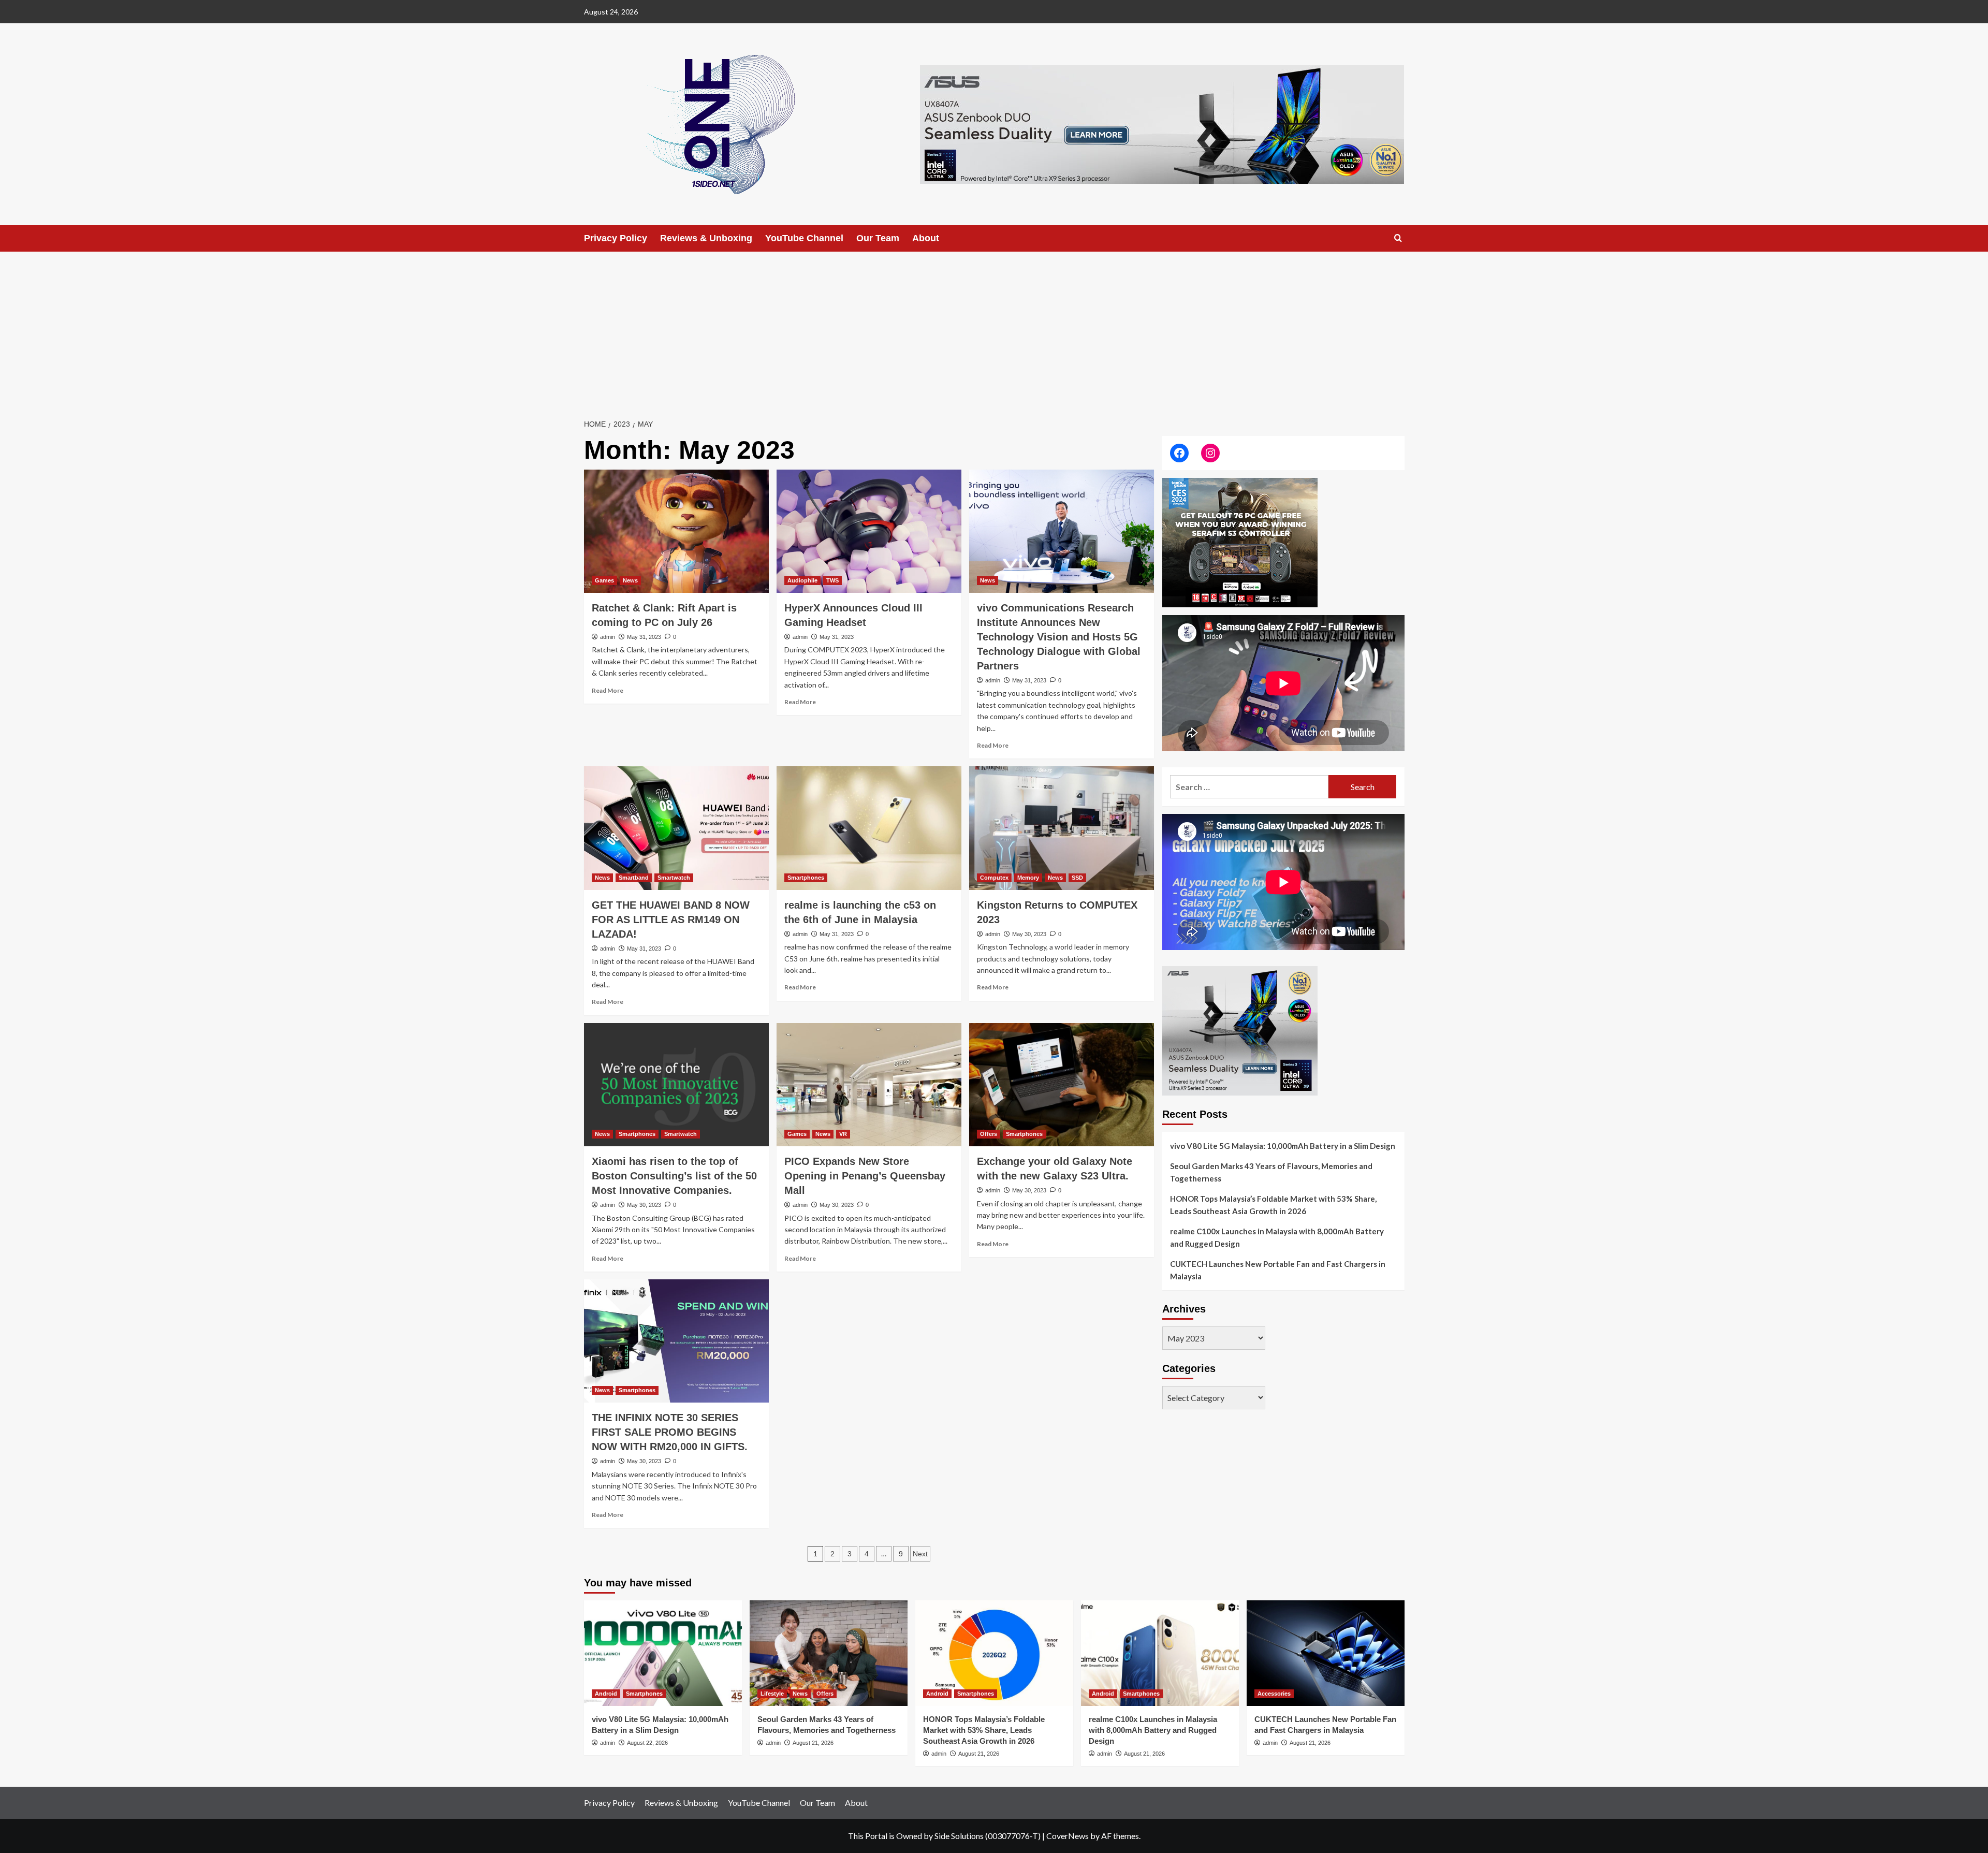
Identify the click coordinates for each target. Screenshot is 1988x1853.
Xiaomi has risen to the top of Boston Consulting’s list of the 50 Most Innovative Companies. (674, 1176)
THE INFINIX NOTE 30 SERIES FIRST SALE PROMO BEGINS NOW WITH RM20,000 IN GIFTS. (670, 1432)
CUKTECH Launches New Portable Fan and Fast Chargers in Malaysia (1278, 1270)
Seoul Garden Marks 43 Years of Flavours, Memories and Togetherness (1271, 1172)
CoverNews (1068, 1836)
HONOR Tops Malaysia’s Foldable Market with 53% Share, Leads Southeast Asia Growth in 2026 (1273, 1205)
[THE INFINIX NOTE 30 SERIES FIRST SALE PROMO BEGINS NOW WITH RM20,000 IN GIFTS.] (676, 1341)
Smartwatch (674, 878)
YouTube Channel (804, 238)
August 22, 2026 (647, 1743)
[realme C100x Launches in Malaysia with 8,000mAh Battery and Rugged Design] (1160, 1653)
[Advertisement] (994, 329)
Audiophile (802, 580)
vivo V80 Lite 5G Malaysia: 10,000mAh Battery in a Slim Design (1283, 1146)
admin (608, 637)
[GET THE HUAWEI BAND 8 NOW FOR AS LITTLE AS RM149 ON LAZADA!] (676, 828)
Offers (989, 1134)
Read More (608, 690)
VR (843, 1134)
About (926, 238)
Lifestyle (772, 1694)
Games (604, 580)
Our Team (878, 238)
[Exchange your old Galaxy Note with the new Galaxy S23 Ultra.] (1062, 1085)
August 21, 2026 (813, 1743)
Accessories (1274, 1694)
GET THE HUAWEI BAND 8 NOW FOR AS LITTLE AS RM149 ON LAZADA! (671, 920)
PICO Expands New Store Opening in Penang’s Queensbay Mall (865, 1176)
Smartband (634, 878)
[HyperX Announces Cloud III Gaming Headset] (869, 531)
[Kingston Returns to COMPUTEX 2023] (1062, 828)
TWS (832, 580)
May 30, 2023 (1029, 934)
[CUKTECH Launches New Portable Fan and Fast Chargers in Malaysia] (1326, 1653)
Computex (994, 878)
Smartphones (806, 878)
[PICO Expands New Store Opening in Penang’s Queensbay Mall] (869, 1085)
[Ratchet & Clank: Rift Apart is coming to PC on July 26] (676, 531)
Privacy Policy (616, 238)
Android (606, 1694)
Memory (1028, 878)
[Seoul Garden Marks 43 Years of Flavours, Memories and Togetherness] (829, 1653)
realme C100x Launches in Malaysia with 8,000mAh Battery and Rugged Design (1277, 1237)
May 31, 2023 (644, 637)
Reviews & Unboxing (706, 238)
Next (920, 1554)
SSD (1077, 878)
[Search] (1398, 238)
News (630, 580)
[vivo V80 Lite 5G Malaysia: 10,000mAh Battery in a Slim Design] (663, 1653)
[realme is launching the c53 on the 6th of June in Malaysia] (869, 828)
